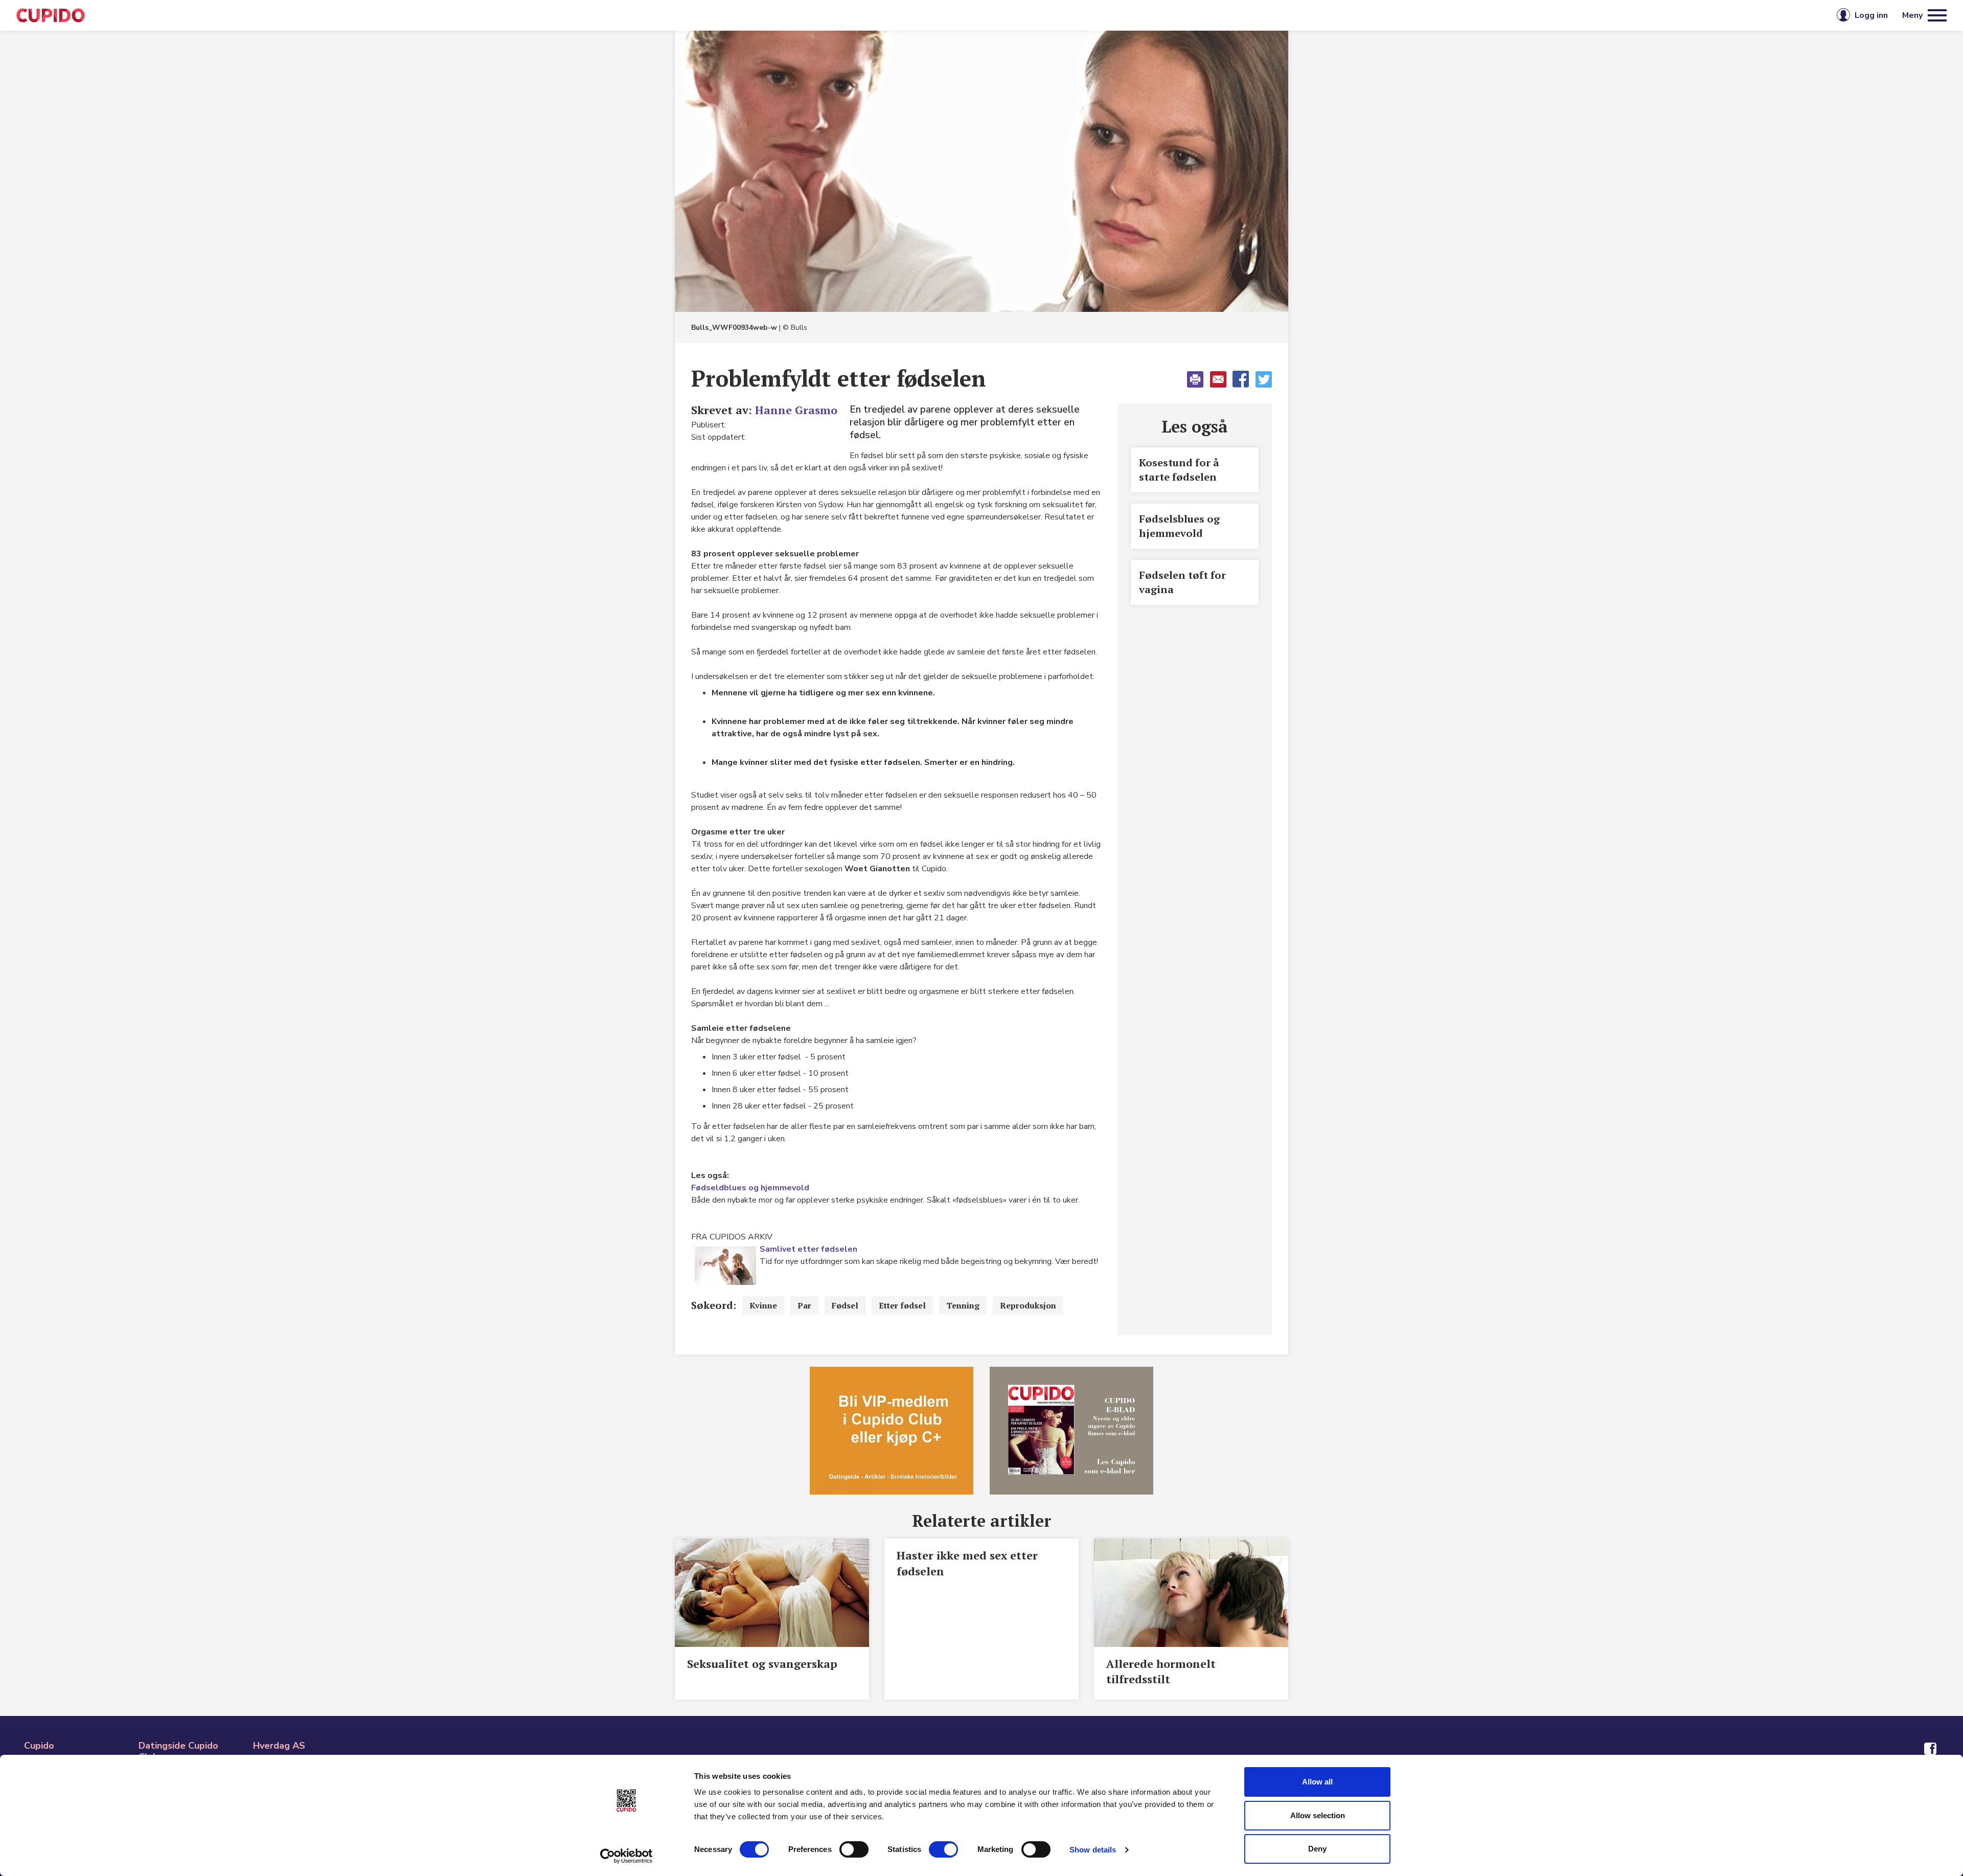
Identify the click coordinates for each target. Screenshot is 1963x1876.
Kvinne (763, 1305)
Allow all (1317, 1782)
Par (804, 1305)
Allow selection (1318, 1815)
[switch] (854, 1849)
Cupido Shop (1028, 15)
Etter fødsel (902, 1305)
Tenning (963, 1305)
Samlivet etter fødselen (808, 1249)
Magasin (876, 15)
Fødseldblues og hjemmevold (750, 1188)
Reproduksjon (1028, 1305)
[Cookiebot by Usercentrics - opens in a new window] (626, 1856)
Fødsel (845, 1305)
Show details (1093, 1850)
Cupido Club (947, 15)
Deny (1317, 1849)
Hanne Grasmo (796, 410)
